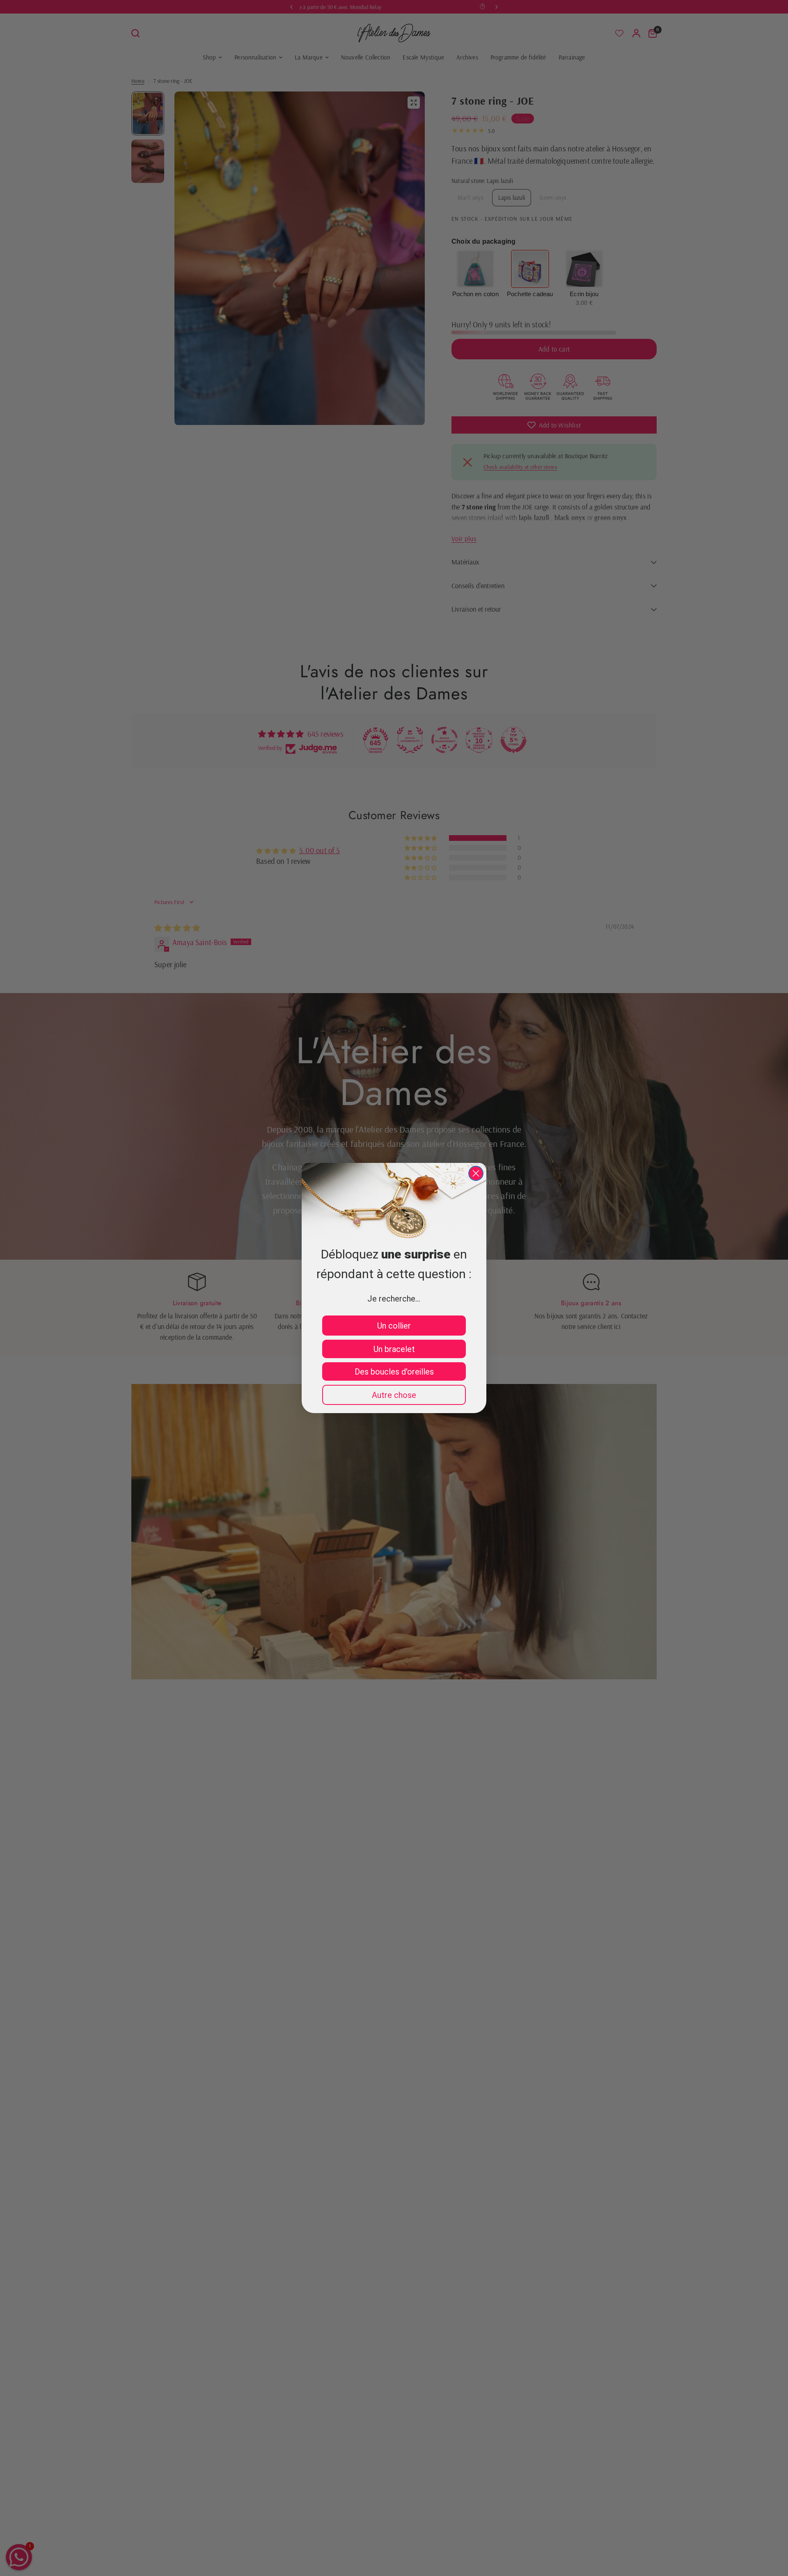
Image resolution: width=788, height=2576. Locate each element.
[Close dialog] (476, 1173)
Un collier (394, 1326)
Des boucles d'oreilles (394, 1372)
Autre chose (394, 1395)
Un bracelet (394, 1349)
